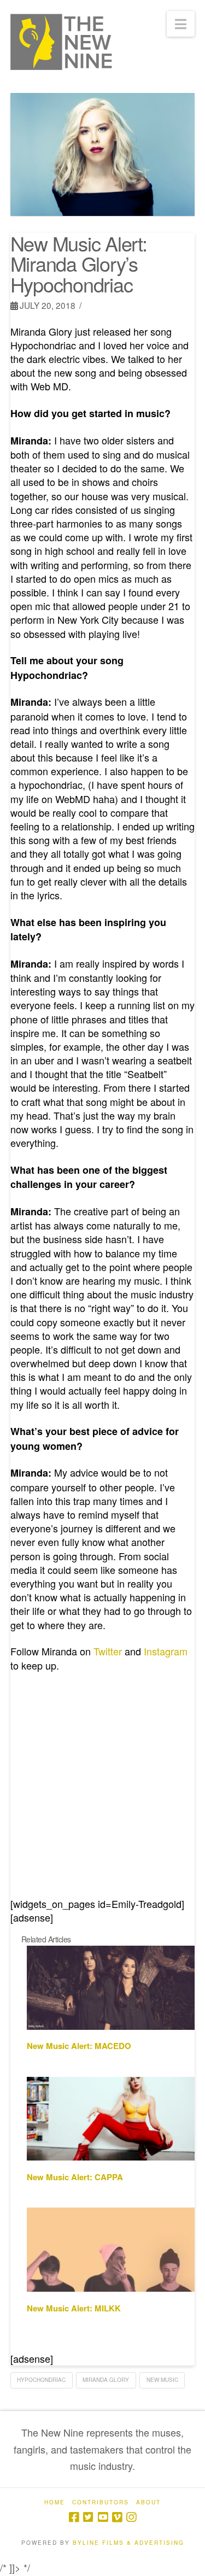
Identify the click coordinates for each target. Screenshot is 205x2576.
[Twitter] (88, 2517)
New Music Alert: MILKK (74, 2308)
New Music (162, 2380)
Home (55, 2502)
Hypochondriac (41, 2380)
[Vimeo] (117, 2517)
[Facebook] (74, 2517)
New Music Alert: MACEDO (79, 2046)
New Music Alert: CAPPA (75, 2177)
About (148, 2502)
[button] (181, 24)
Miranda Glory (106, 2380)
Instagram (166, 1651)
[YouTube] (103, 2517)
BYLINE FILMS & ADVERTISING (128, 2543)
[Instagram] (131, 2517)
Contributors (101, 2502)
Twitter (108, 1651)
